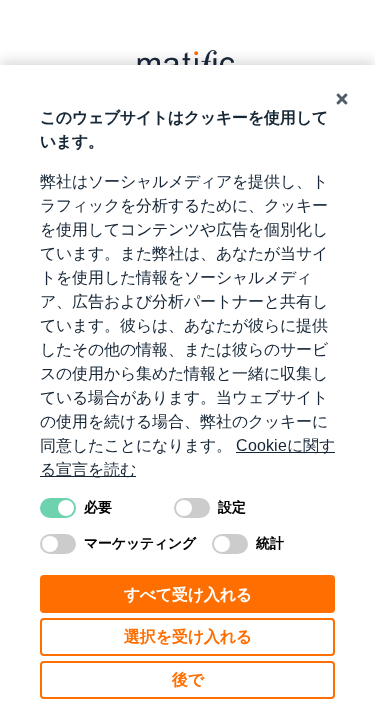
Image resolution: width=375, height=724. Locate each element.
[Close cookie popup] (342, 99)
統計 (270, 543)
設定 (232, 507)
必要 (98, 507)
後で (188, 679)
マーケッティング (140, 543)
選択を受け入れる (188, 636)
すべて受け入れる (188, 594)
